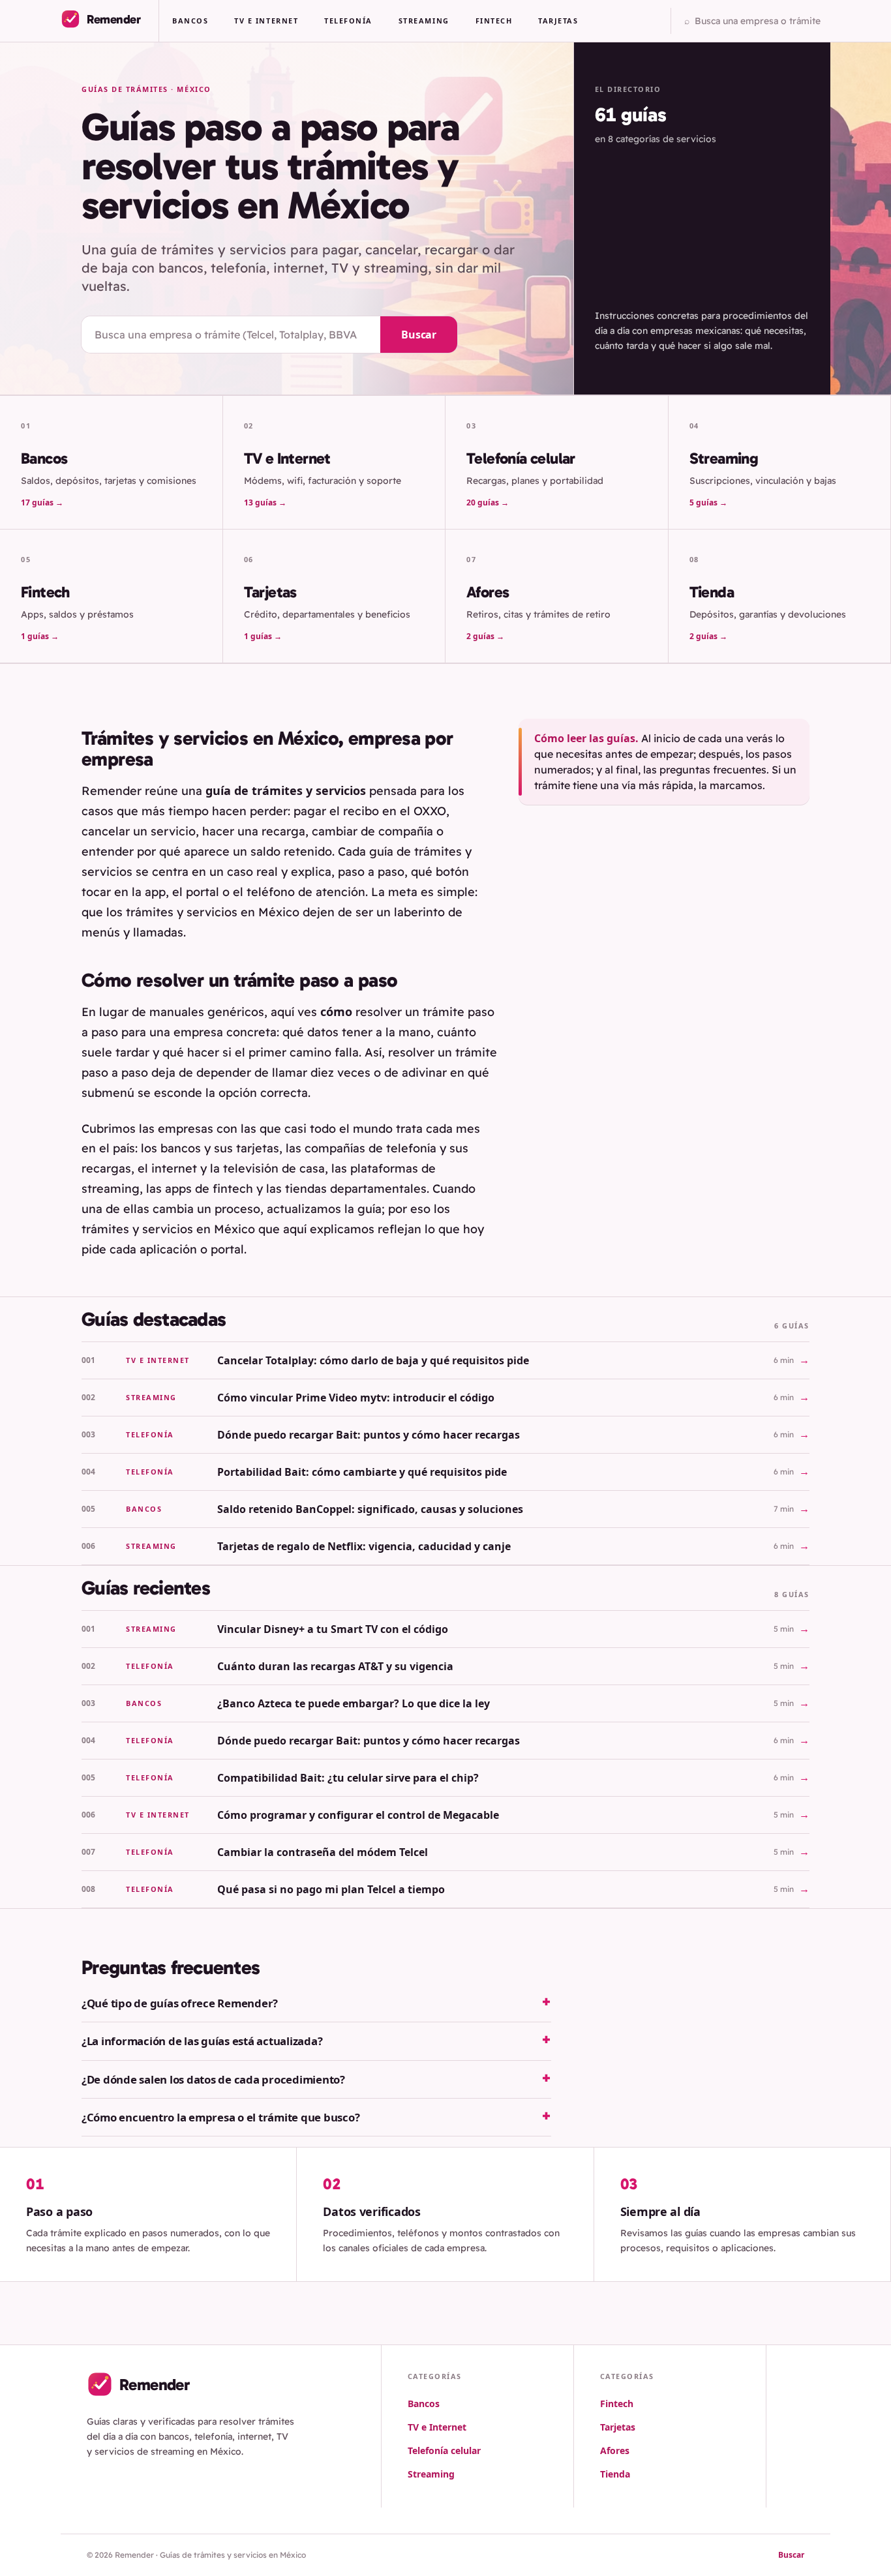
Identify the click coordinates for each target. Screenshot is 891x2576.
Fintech (494, 21)
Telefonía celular (444, 2450)
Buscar (419, 335)
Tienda (615, 2474)
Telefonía (348, 21)
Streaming (424, 21)
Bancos (190, 21)
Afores (615, 2450)
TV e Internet (266, 21)
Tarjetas (558, 21)
